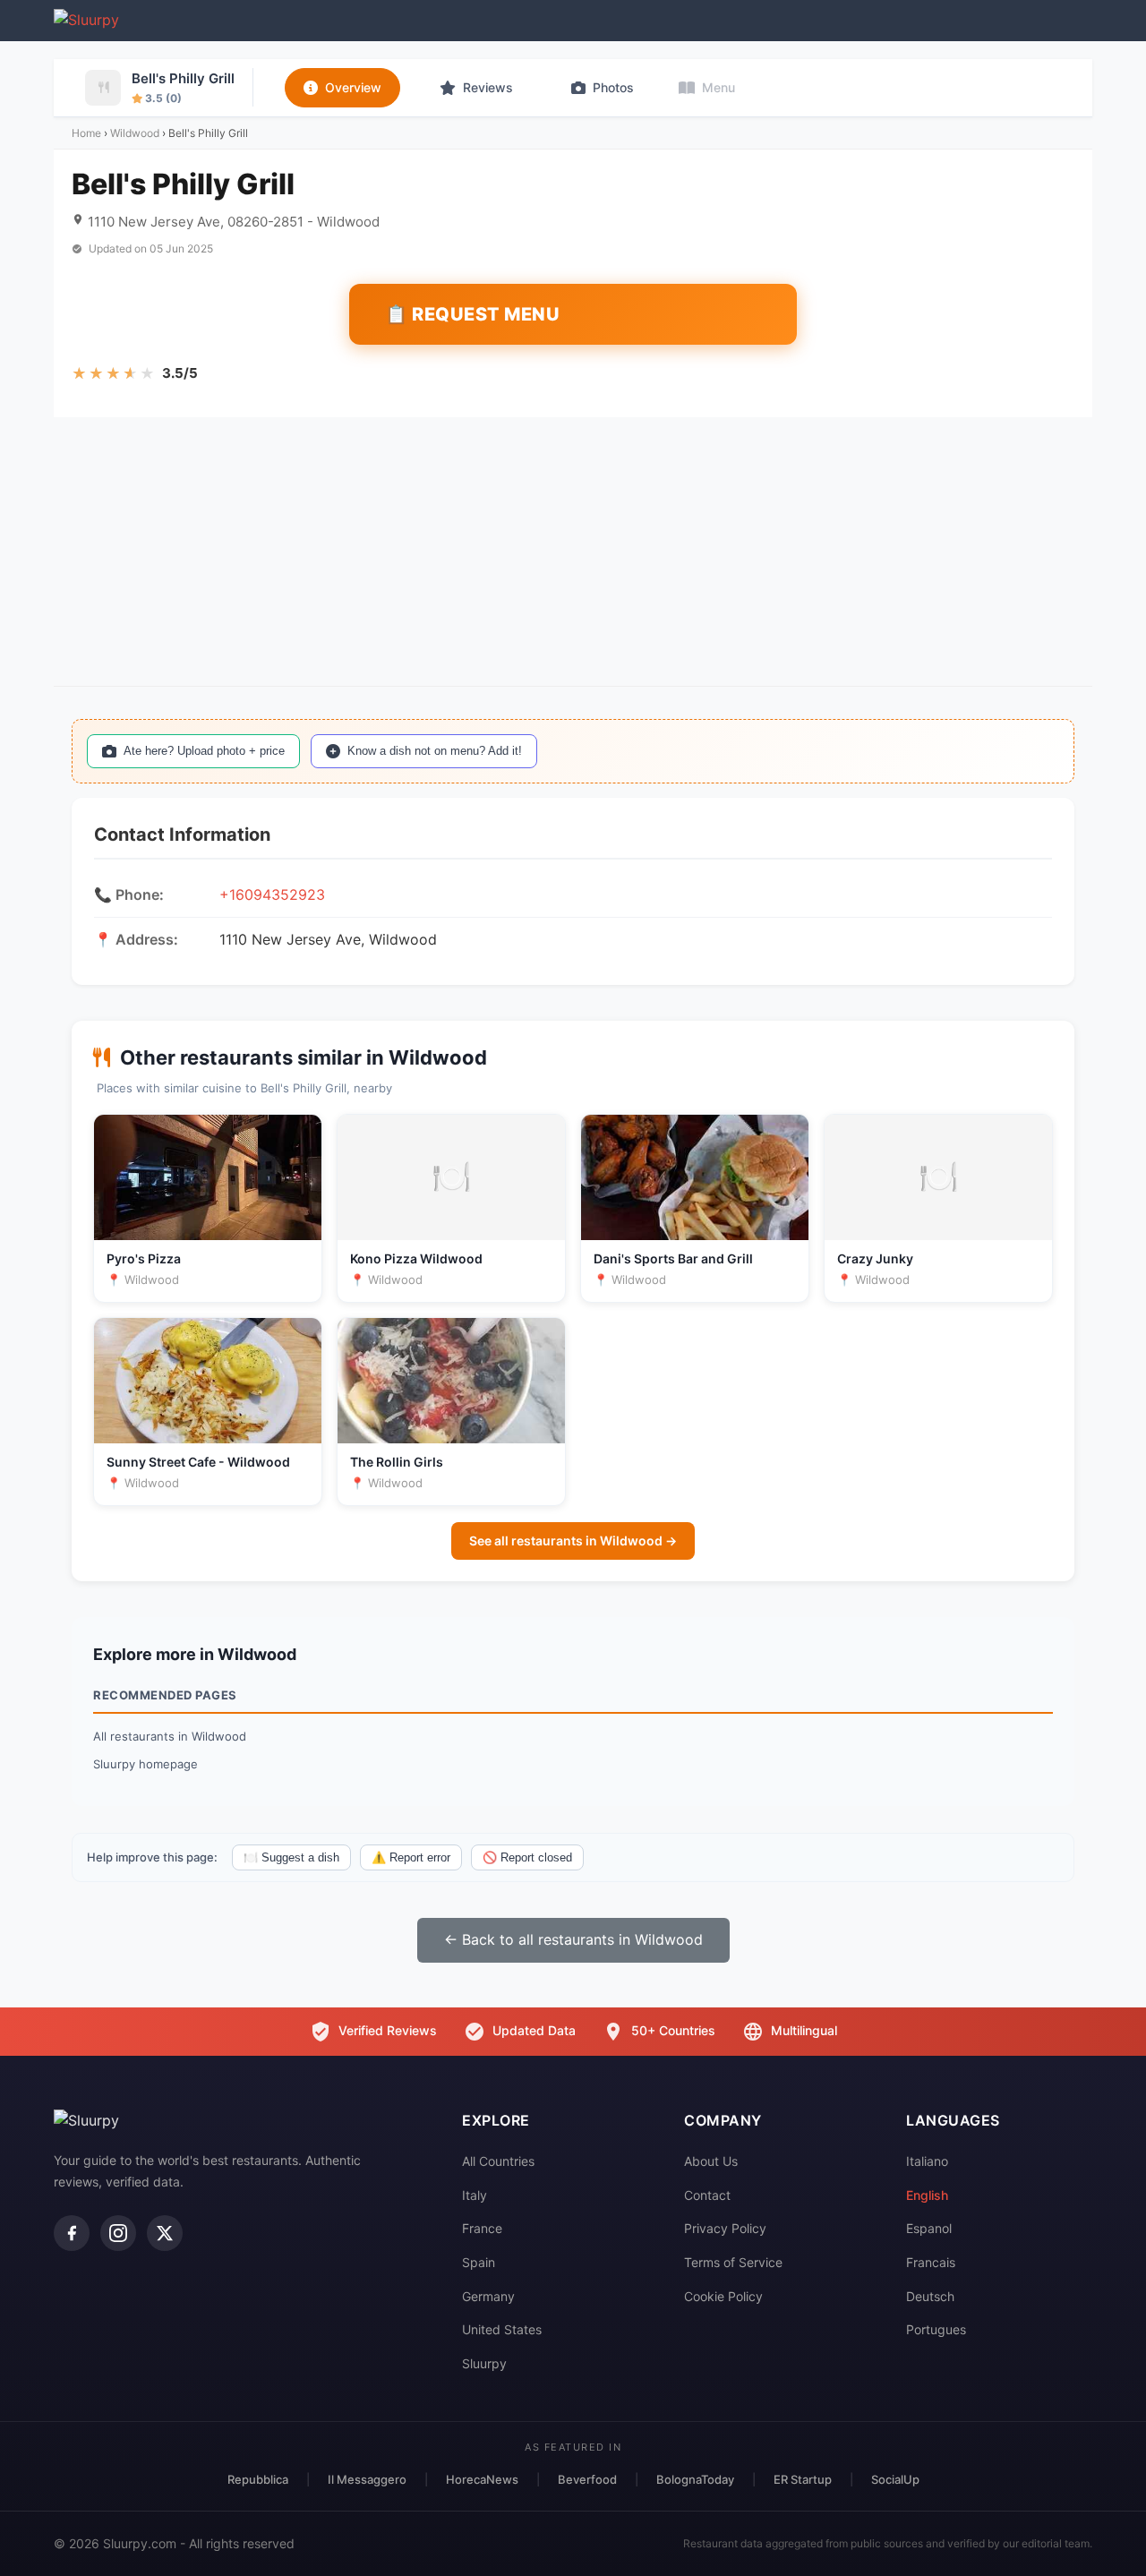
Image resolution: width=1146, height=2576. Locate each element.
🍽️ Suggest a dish (291, 1857)
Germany (488, 2296)
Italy (475, 2195)
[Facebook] (72, 2233)
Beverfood (587, 2479)
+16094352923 (272, 894)
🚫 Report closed (527, 1857)
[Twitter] (165, 2233)
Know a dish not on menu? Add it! (435, 751)
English (927, 2195)
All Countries (498, 2161)
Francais (931, 2262)
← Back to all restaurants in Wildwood (573, 1939)
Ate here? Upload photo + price (204, 751)
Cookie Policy (723, 2296)
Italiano (927, 2161)
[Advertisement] (573, 552)
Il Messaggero (367, 2479)
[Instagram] (118, 2233)
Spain (479, 2262)
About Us (711, 2161)
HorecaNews (482, 2479)
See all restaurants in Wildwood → (573, 1540)
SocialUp (895, 2479)
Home (86, 133)
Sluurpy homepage (145, 1764)
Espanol (929, 2228)
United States (502, 2329)
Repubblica (258, 2479)
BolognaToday (695, 2479)
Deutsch (930, 2296)
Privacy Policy (725, 2228)
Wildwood (135, 133)
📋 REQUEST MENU (472, 314)
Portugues (936, 2329)
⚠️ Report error (411, 1857)
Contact (707, 2195)
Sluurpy (484, 2363)
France (482, 2228)
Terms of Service (733, 2262)
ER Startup (803, 2479)
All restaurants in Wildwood (170, 1736)
